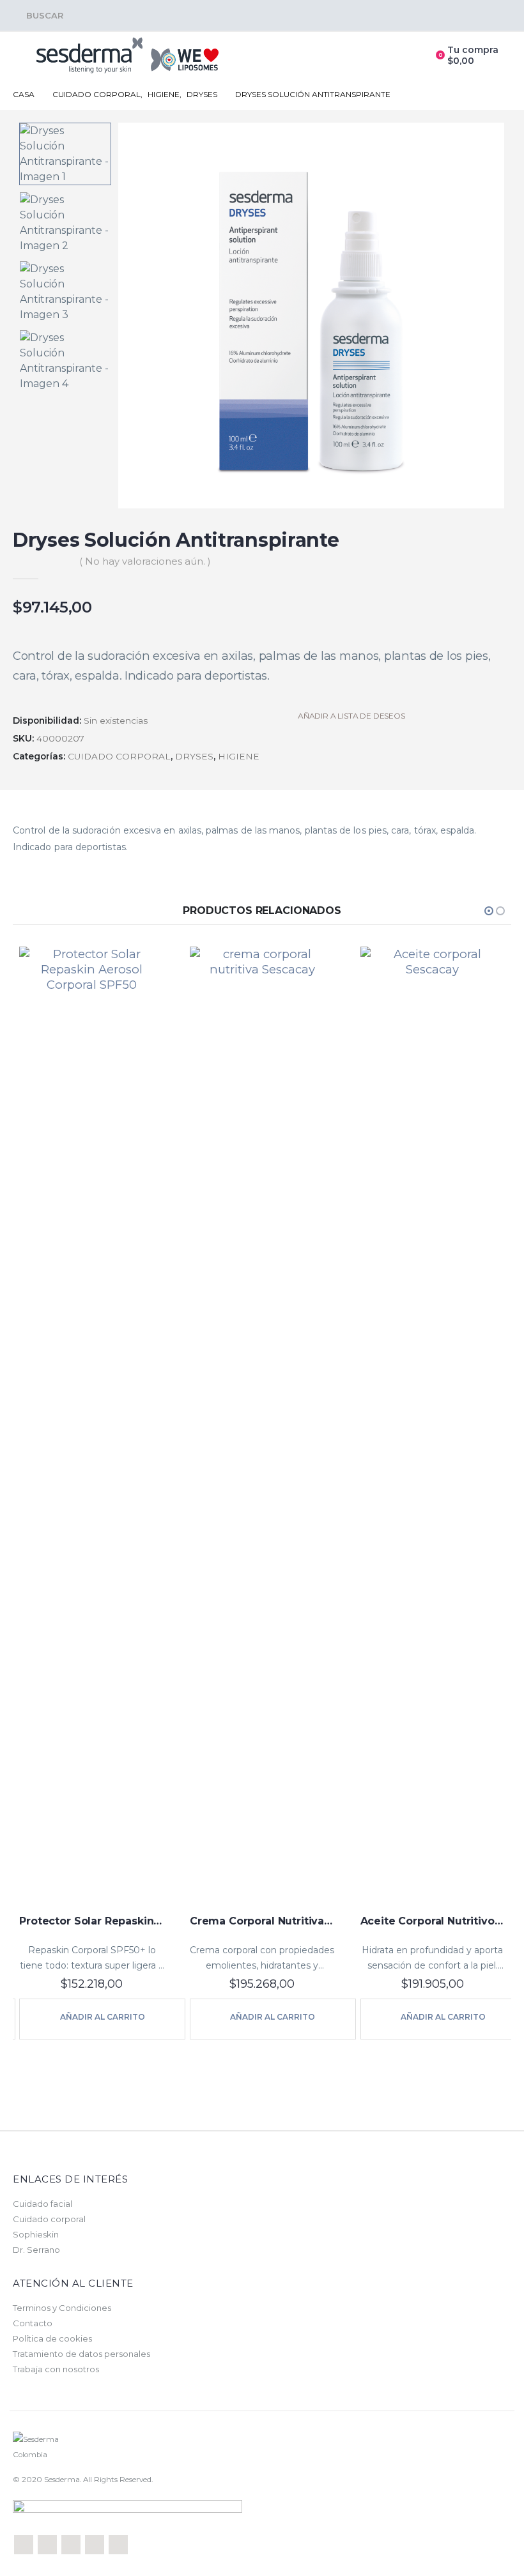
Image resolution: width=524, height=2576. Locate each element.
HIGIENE (239, 756)
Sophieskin (36, 2234)
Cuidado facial (42, 2204)
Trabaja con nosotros (56, 2369)
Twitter (47, 2545)
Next (65, 383)
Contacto (33, 2323)
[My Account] (411, 56)
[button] (38, 15)
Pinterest (71, 2545)
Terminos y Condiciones (62, 2308)
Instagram (118, 2545)
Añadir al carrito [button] (122, 2017)
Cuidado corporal (49, 2219)
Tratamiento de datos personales (81, 2354)
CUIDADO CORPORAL (119, 756)
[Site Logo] (128, 56)
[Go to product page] (112, 1426)
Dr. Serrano (36, 2250)
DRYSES (194, 756)
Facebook (24, 2545)
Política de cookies (52, 2338)
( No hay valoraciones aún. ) (145, 561)
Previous (65, 132)
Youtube (95, 2545)
